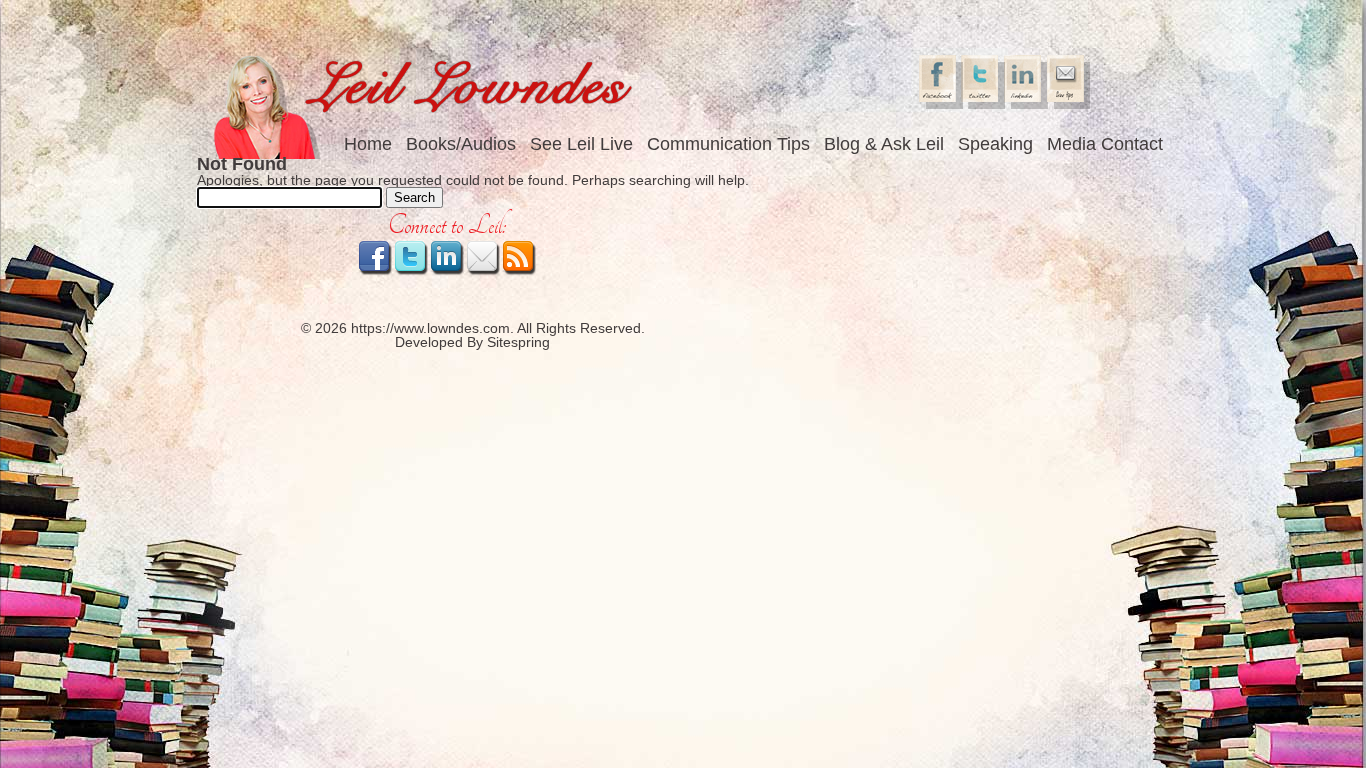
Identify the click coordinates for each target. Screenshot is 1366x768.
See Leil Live (581, 144)
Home (368, 144)
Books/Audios (461, 144)
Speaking (995, 144)
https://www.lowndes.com (430, 328)
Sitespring (518, 342)
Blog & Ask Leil (884, 144)
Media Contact (1105, 144)
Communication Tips (728, 144)
